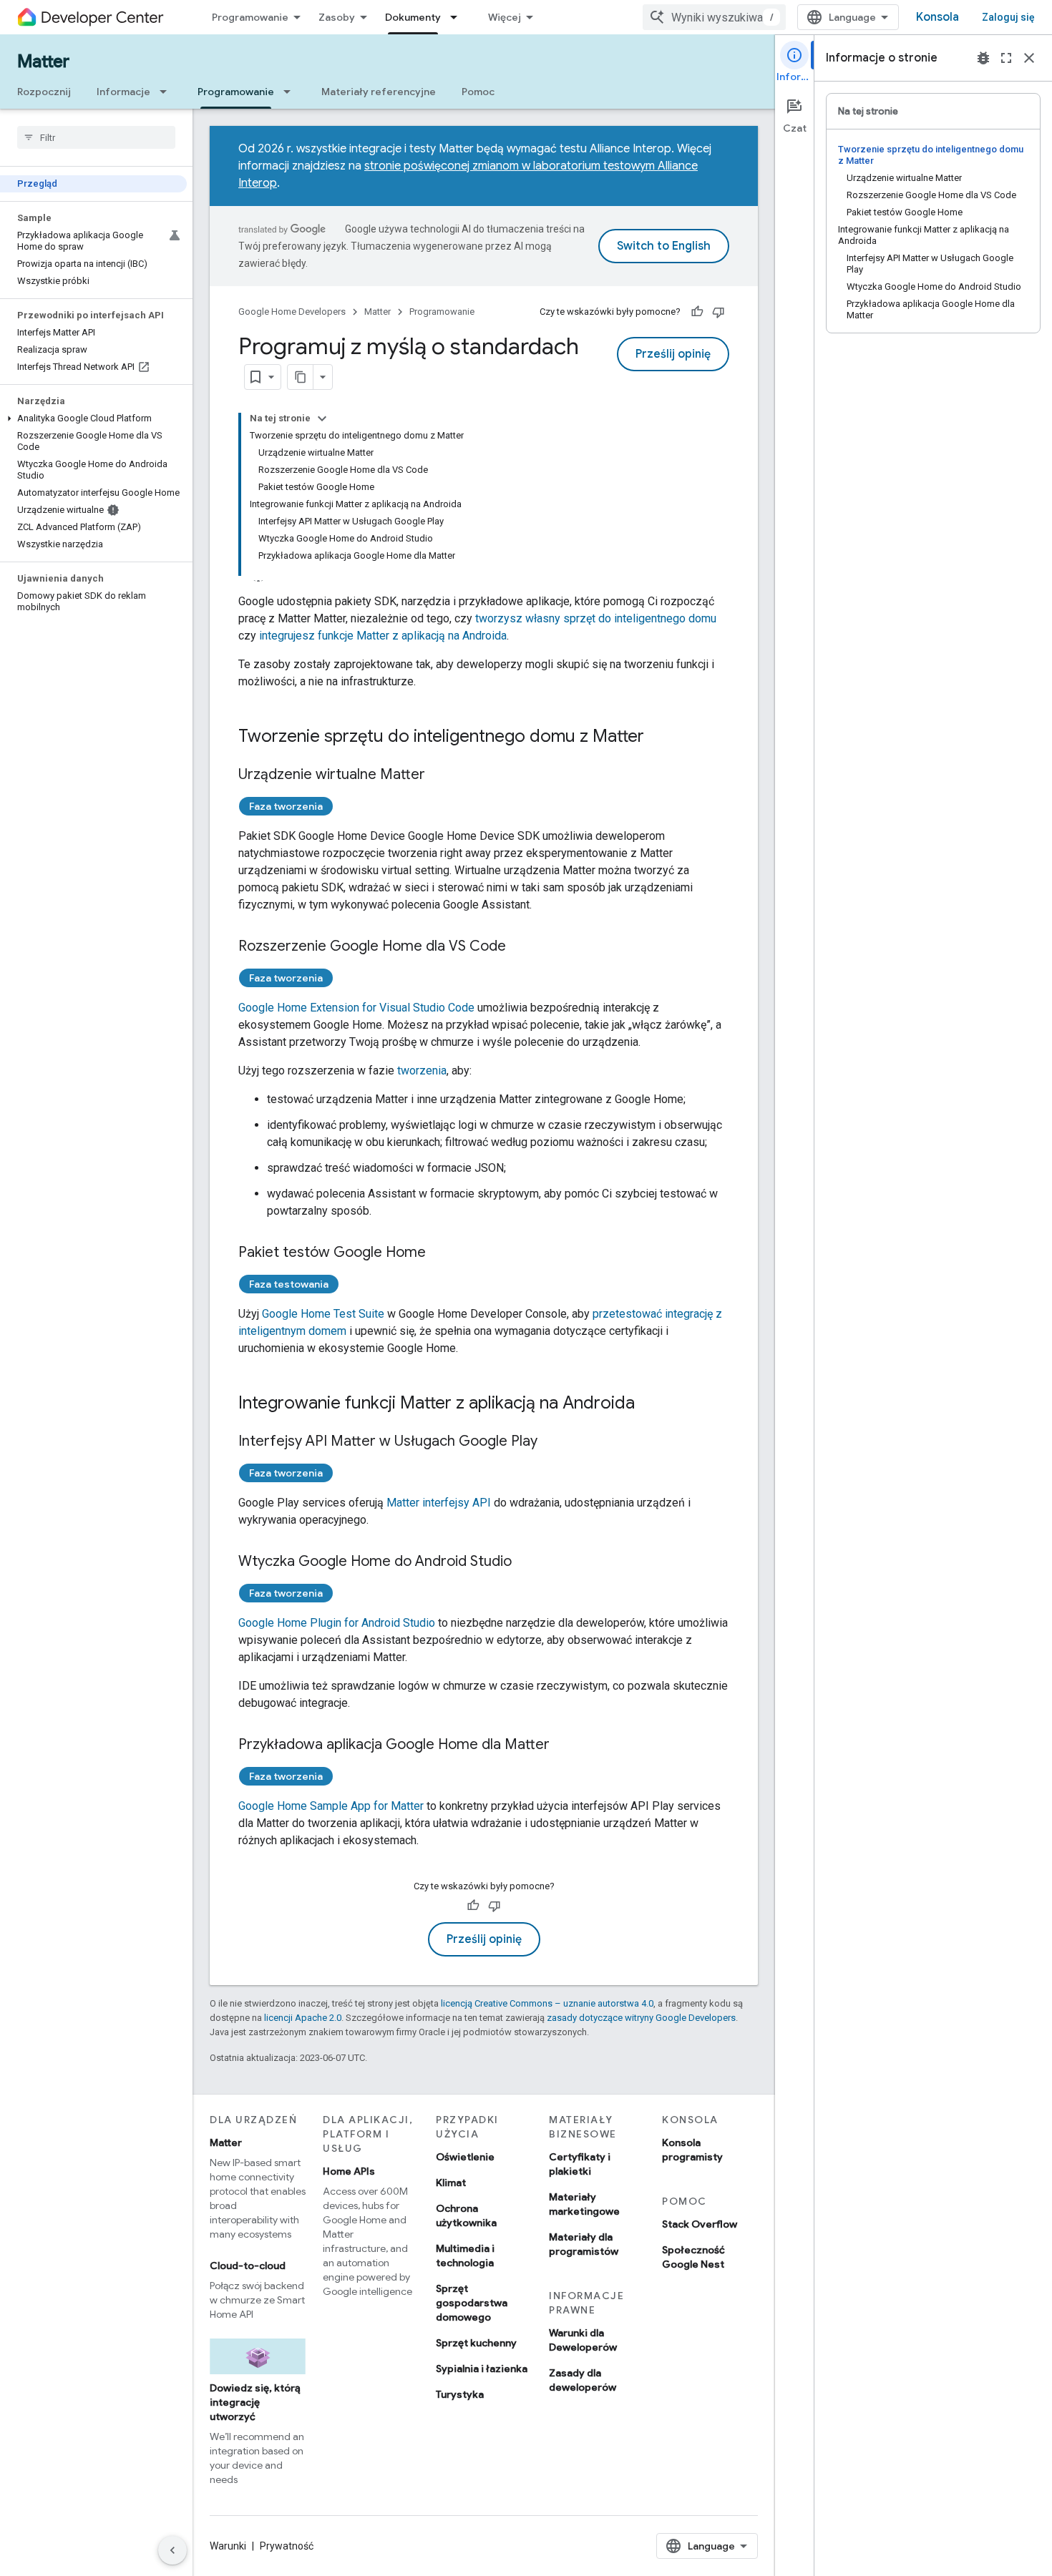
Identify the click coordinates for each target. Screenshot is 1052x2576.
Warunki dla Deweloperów (583, 2340)
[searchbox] (96, 137)
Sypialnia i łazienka (482, 2369)
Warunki (228, 2546)
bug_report (983, 58)
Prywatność (287, 2546)
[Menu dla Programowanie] (291, 92)
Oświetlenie (465, 2157)
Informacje (123, 92)
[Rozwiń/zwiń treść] (322, 418)
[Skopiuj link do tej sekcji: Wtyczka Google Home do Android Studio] (526, 1562)
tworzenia (422, 1071)
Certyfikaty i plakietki (580, 2164)
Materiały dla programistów (584, 2244)
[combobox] (714, 17)
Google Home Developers (292, 312)
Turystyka (460, 2394)
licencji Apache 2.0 (303, 2018)
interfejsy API (439, 1503)
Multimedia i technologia (465, 2256)
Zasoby (337, 17)
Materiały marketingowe (584, 2204)
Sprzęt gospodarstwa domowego (472, 2303)
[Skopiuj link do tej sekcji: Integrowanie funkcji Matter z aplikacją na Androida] (649, 1404)
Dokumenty (413, 17)
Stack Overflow (700, 2224)
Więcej (505, 17)
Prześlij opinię (673, 354)
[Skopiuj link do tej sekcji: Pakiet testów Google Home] (440, 1253)
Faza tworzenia (286, 806)
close (1029, 58)
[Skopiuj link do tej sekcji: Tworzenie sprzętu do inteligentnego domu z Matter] (658, 738)
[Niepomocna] (719, 312)
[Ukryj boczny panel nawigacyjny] (172, 2550)
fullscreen (1006, 58)
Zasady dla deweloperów (583, 2380)
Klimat (451, 2183)
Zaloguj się (1008, 17)
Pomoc (478, 92)
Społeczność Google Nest (693, 2257)
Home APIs (349, 2171)
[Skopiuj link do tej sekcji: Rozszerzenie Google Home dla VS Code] (520, 947)
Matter (43, 62)
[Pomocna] (697, 312)
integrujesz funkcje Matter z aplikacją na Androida (383, 636)
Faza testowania (289, 1284)
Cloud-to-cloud (248, 2266)
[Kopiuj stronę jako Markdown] (301, 377)
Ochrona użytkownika (466, 2215)
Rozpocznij (44, 92)
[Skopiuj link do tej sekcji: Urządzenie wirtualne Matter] (439, 775)
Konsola (937, 17)
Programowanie (250, 17)
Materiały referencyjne (379, 92)
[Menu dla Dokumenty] (458, 17)
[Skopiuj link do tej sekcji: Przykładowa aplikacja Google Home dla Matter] (564, 1745)
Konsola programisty (692, 2150)
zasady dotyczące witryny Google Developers (641, 2018)
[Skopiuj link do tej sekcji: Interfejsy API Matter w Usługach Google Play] (552, 1442)
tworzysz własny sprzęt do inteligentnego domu (596, 618)
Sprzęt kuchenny (476, 2343)
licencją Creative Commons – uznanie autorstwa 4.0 (547, 2003)
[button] (93, 418)
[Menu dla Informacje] (167, 92)
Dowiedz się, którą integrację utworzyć (255, 2402)
